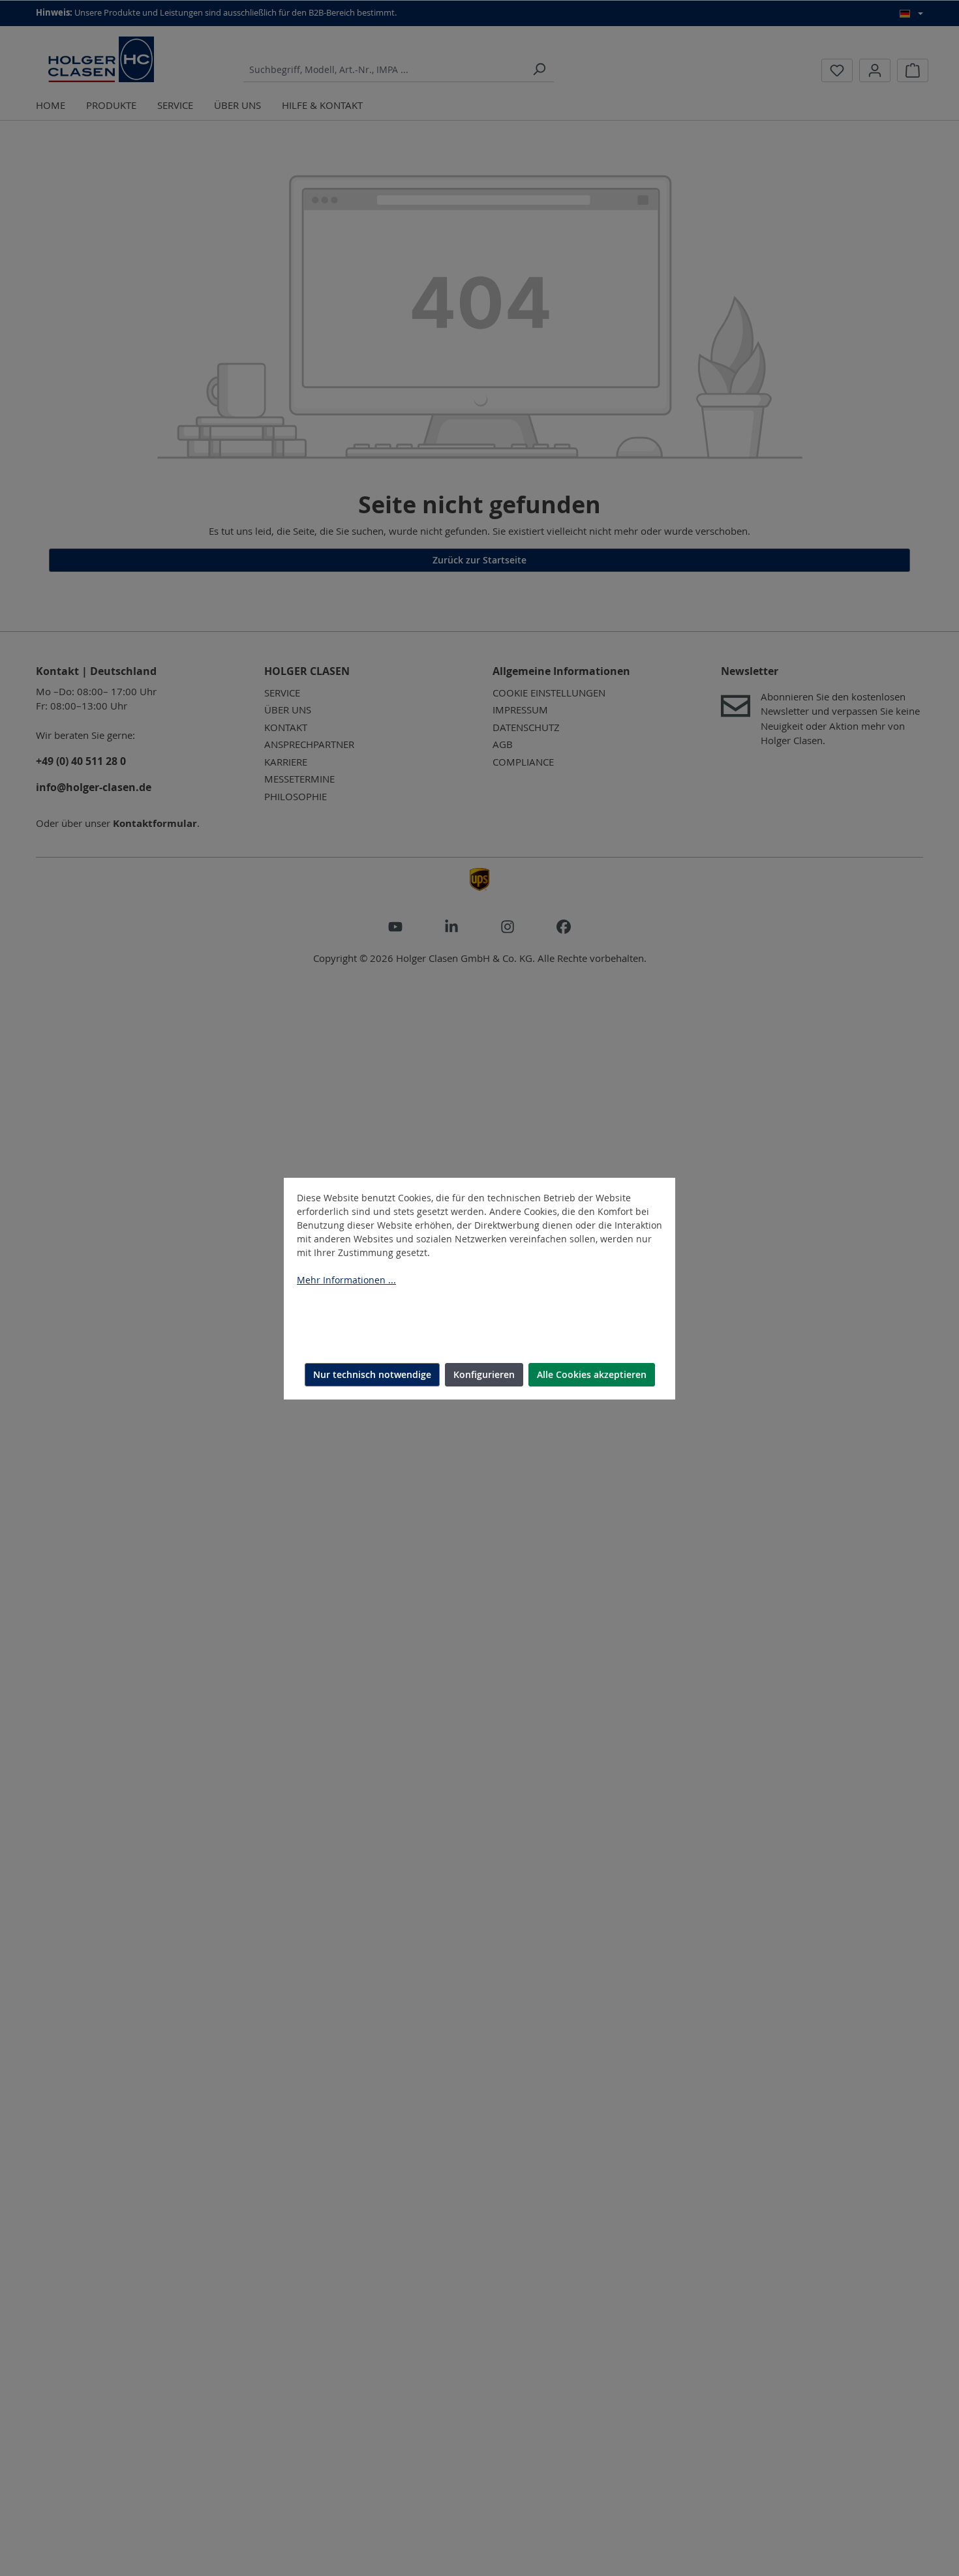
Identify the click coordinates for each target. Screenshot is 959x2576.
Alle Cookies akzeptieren (592, 1374)
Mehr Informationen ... (346, 1280)
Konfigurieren (484, 1374)
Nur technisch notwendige (372, 1374)
